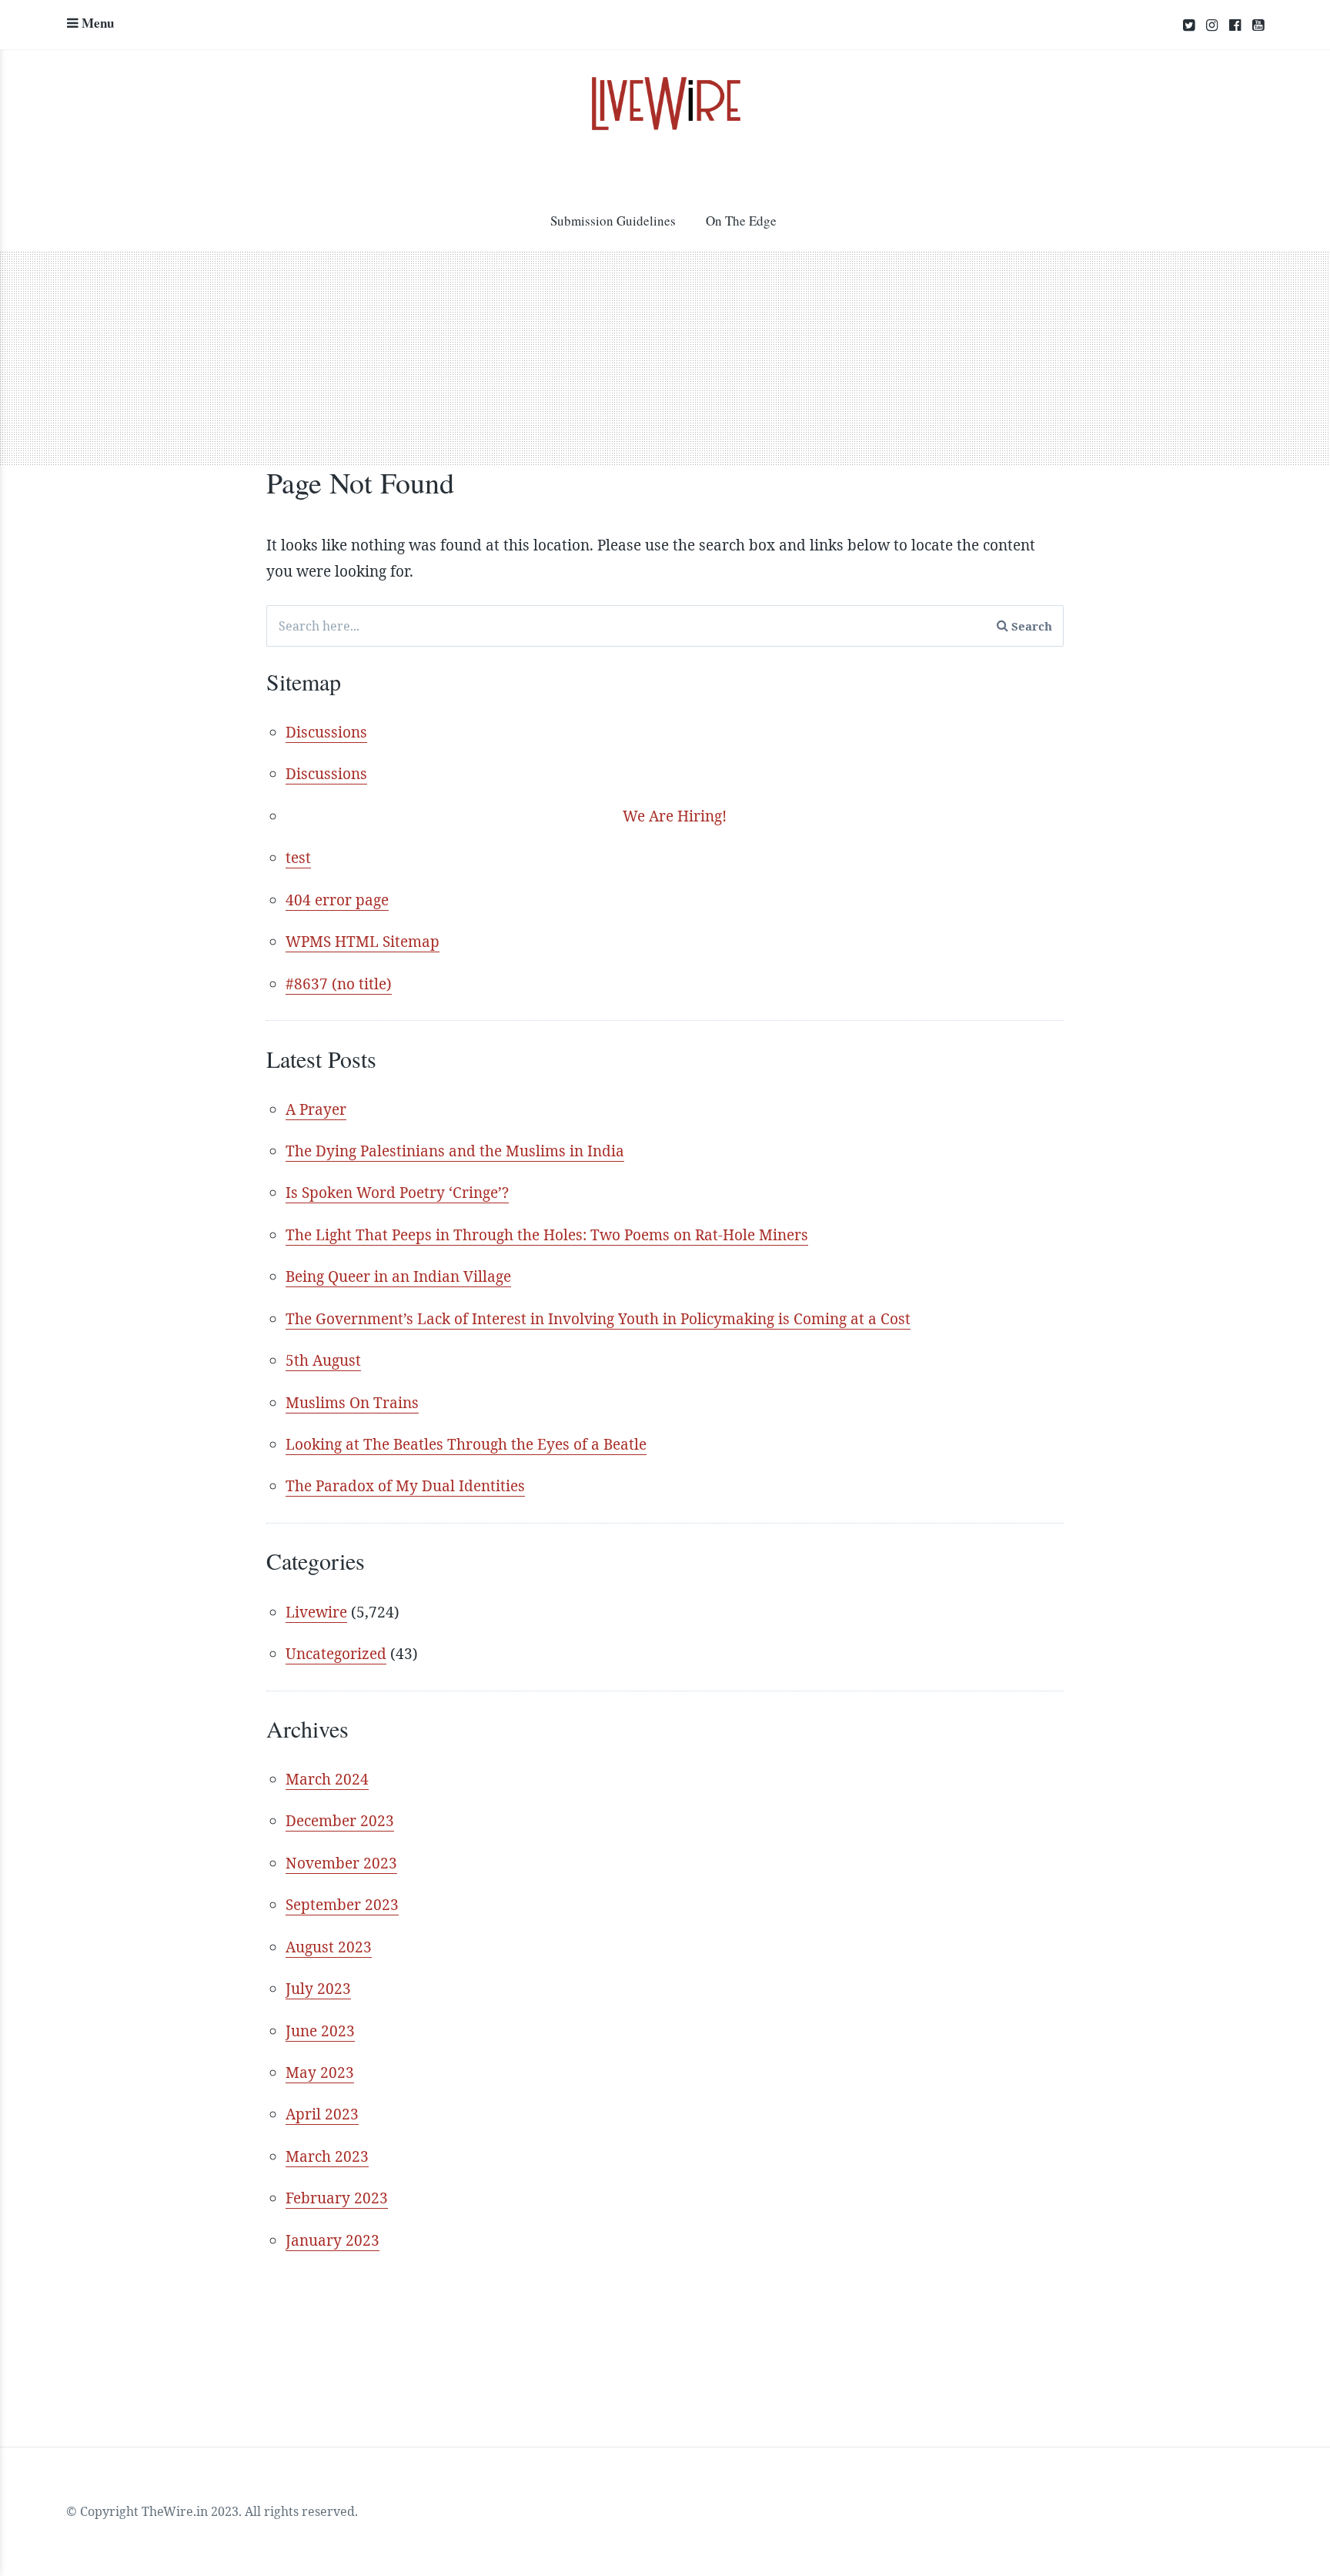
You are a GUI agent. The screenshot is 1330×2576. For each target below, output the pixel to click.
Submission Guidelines (613, 221)
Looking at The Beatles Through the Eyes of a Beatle (466, 1444)
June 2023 (320, 2031)
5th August (323, 1360)
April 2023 (322, 2114)
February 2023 (337, 2198)
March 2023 (327, 2156)
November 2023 (341, 1863)
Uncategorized (336, 1654)
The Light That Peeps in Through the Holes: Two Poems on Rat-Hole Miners (547, 1235)
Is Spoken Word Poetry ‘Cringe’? (397, 1193)
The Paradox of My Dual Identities (405, 1486)
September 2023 (342, 1905)
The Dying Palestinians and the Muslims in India (455, 1151)
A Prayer (316, 1109)
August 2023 (329, 1947)
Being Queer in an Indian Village (398, 1276)
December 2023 (340, 1821)
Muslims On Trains (352, 1403)
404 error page (337, 900)
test (298, 858)
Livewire (316, 1612)
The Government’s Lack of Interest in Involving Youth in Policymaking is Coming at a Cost (598, 1319)
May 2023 (320, 2073)
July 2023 (318, 1989)
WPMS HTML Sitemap (363, 942)
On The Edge (741, 221)
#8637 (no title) (339, 984)
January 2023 (332, 2240)
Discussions (326, 732)
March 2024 (327, 1779)
